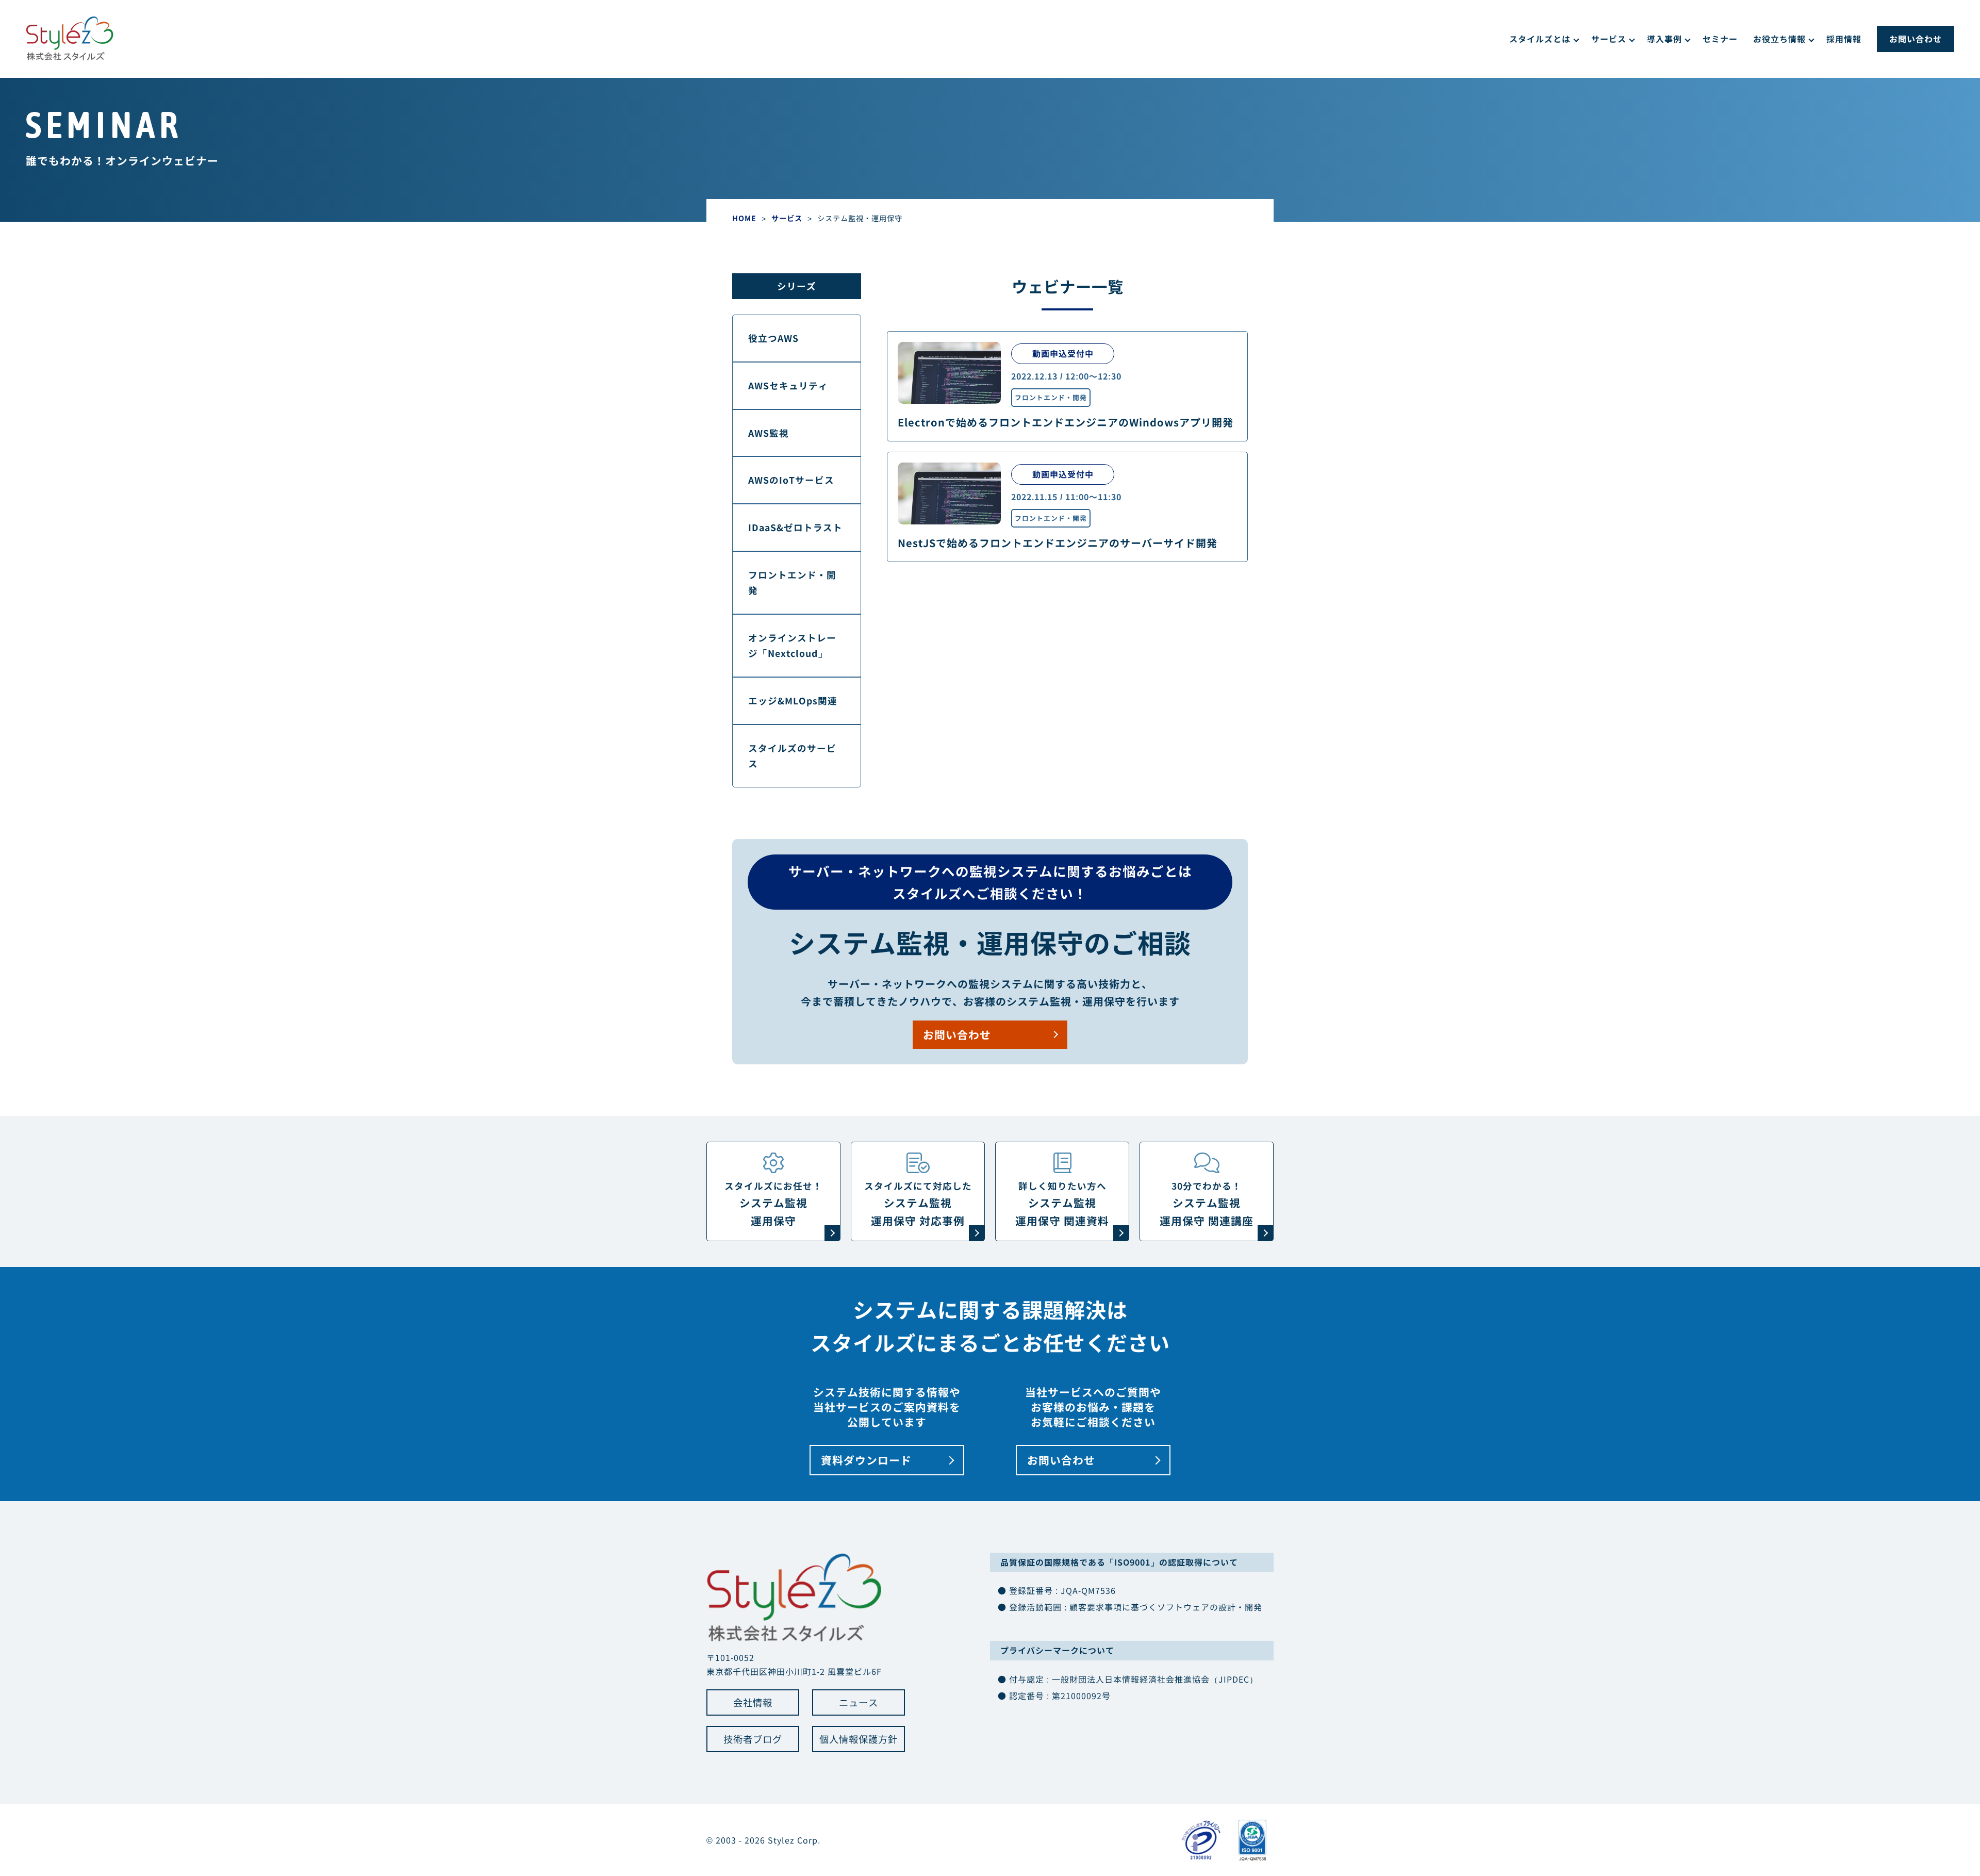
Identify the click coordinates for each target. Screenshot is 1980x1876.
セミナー (1720, 39)
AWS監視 (769, 433)
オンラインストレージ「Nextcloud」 (792, 645)
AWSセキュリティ (788, 385)
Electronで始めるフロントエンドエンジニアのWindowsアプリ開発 (1066, 422)
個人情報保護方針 (859, 1739)
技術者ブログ (753, 1739)
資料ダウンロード (866, 1460)
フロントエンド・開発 (1051, 397)
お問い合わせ (1916, 39)
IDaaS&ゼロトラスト (795, 527)
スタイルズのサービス (792, 756)
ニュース (859, 1702)
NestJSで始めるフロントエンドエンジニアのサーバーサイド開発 (1058, 543)
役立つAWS (773, 338)
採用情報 (1844, 39)
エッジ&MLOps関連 (793, 701)
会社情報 (753, 1702)
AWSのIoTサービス (791, 480)
